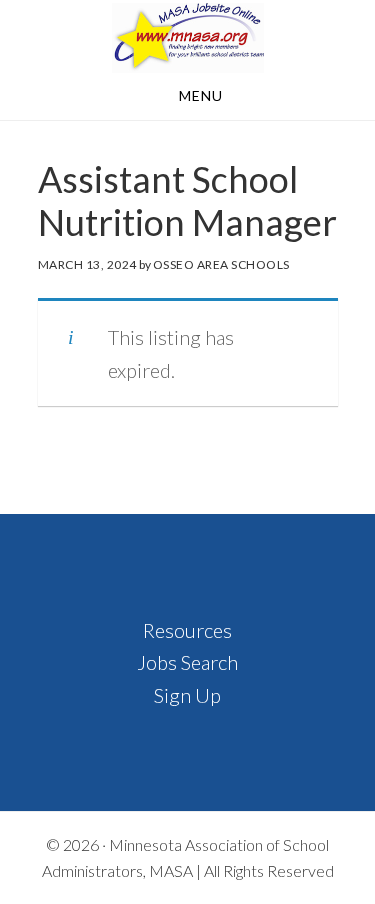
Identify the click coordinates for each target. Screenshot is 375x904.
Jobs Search (187, 662)
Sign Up (187, 695)
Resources (187, 630)
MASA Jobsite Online (187, 38)
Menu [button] (201, 95)
